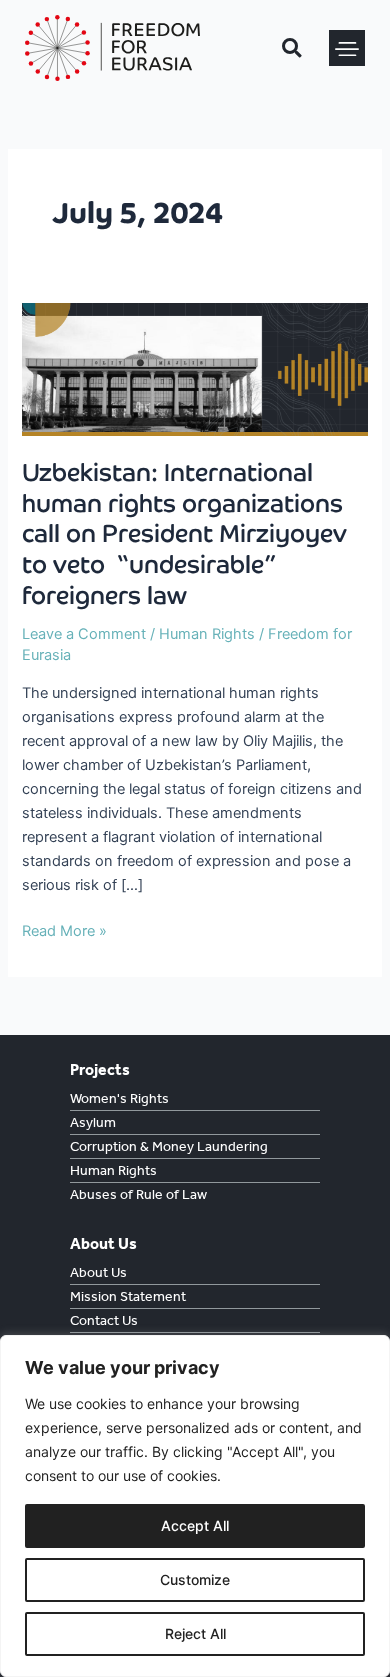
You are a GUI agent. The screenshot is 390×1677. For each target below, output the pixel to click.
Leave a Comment (84, 634)
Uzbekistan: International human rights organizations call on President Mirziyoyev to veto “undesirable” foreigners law (184, 534)
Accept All (195, 1525)
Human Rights (207, 634)
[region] (195, 1506)
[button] (347, 48)
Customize (195, 1579)
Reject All (195, 1633)
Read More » (64, 929)
